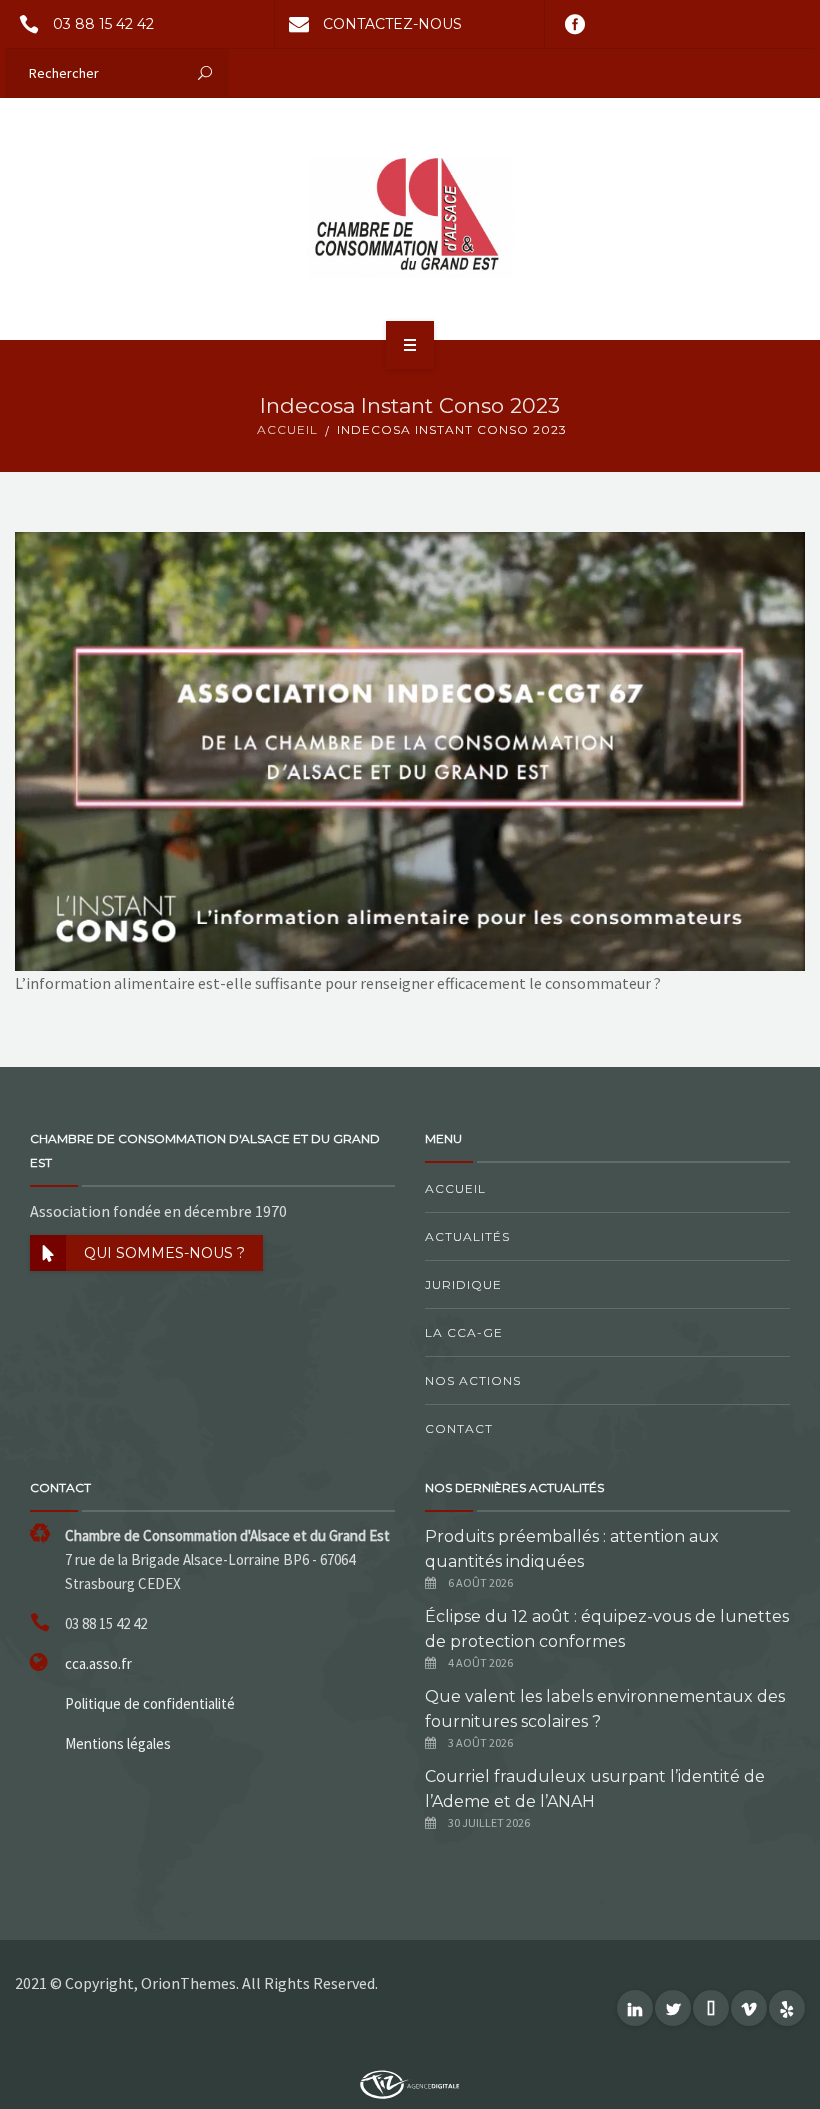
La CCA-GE (464, 1332)
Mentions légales (118, 1743)
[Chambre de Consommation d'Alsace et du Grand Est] (410, 218)
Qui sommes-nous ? (164, 1253)
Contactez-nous (392, 24)
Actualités (467, 1236)
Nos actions (473, 1380)
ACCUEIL (287, 429)
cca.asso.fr (98, 1663)
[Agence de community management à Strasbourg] (410, 2083)
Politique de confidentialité (150, 1703)
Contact (459, 1428)
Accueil (455, 1188)
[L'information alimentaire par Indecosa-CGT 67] (410, 749)
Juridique (463, 1284)
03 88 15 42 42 (103, 24)
